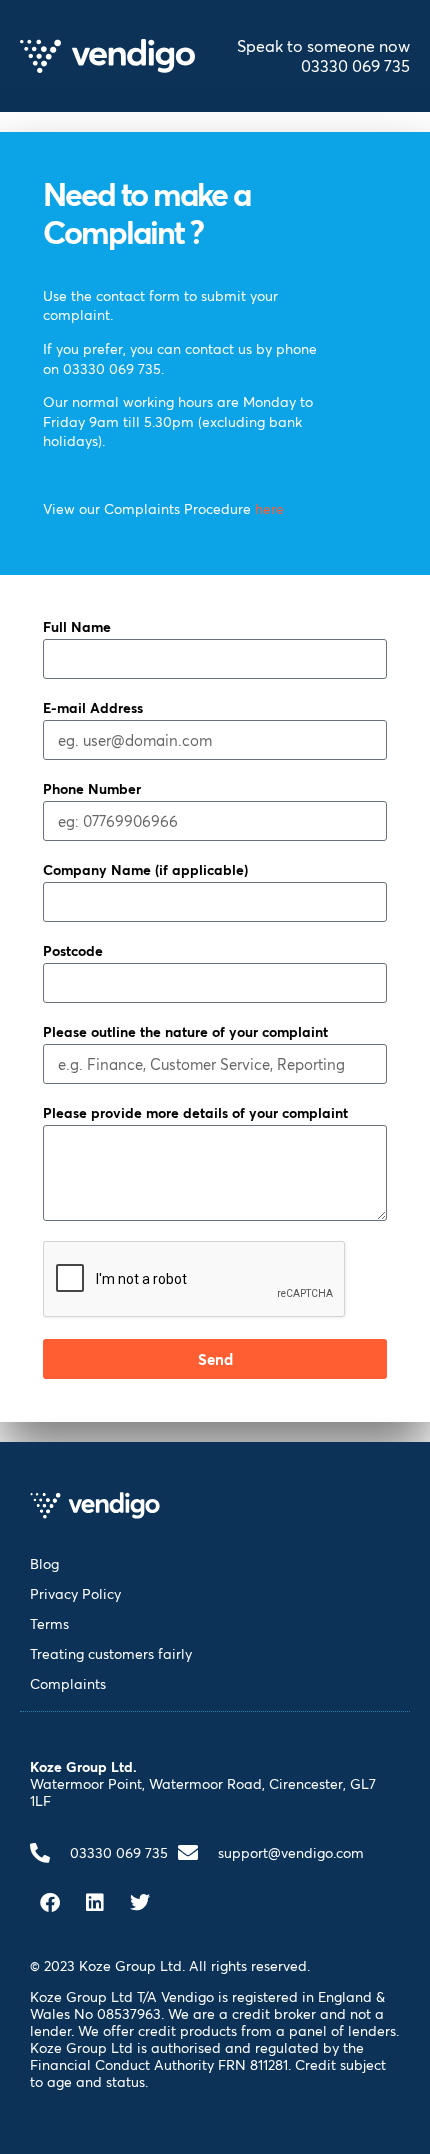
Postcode (73, 950)
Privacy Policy (75, 1593)
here (269, 508)
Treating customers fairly (111, 1653)
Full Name (77, 626)
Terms (49, 1623)
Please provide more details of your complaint (195, 1112)
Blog (44, 1563)
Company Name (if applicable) (145, 869)
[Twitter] (140, 1903)
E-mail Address (93, 707)
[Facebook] (50, 1903)
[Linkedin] (95, 1903)
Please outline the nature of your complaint (185, 1031)
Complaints (68, 1683)
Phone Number (92, 788)
